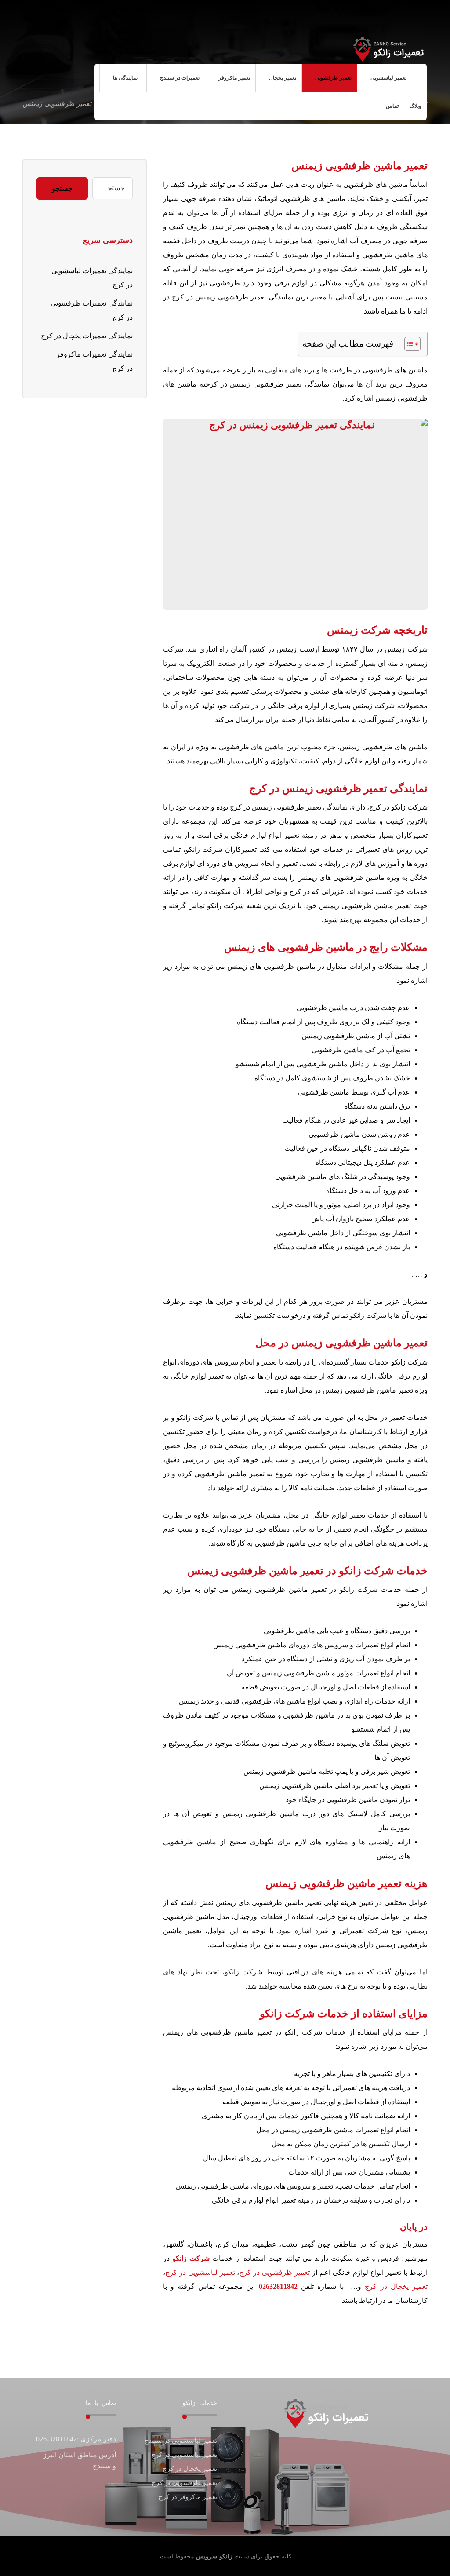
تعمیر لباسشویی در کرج (200, 2272)
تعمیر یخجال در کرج (396, 2286)
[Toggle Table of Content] (408, 344)
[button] (93, 18)
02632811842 (278, 2286)
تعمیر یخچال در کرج (190, 2469)
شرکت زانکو (191, 2258)
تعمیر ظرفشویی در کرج (274, 2272)
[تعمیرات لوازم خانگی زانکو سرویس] (388, 49)
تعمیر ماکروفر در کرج (188, 2497)
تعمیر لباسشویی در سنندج (181, 2441)
